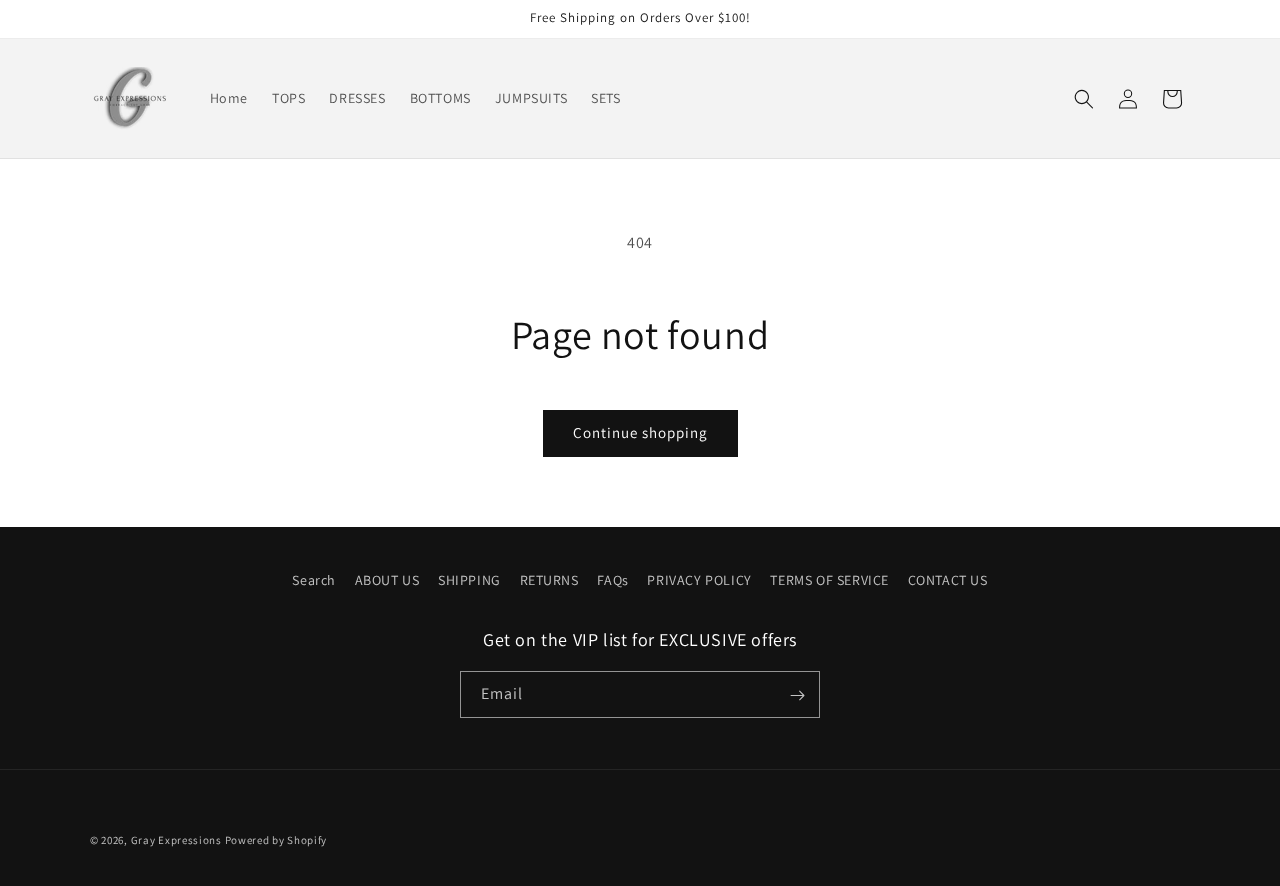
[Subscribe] (797, 695)
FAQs (612, 580)
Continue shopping (640, 432)
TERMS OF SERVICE (829, 580)
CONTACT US (948, 580)
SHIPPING (469, 580)
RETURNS (549, 580)
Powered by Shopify (276, 840)
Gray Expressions (176, 840)
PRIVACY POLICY (699, 580)
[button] (1084, 99)
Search (314, 580)
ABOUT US (387, 580)
